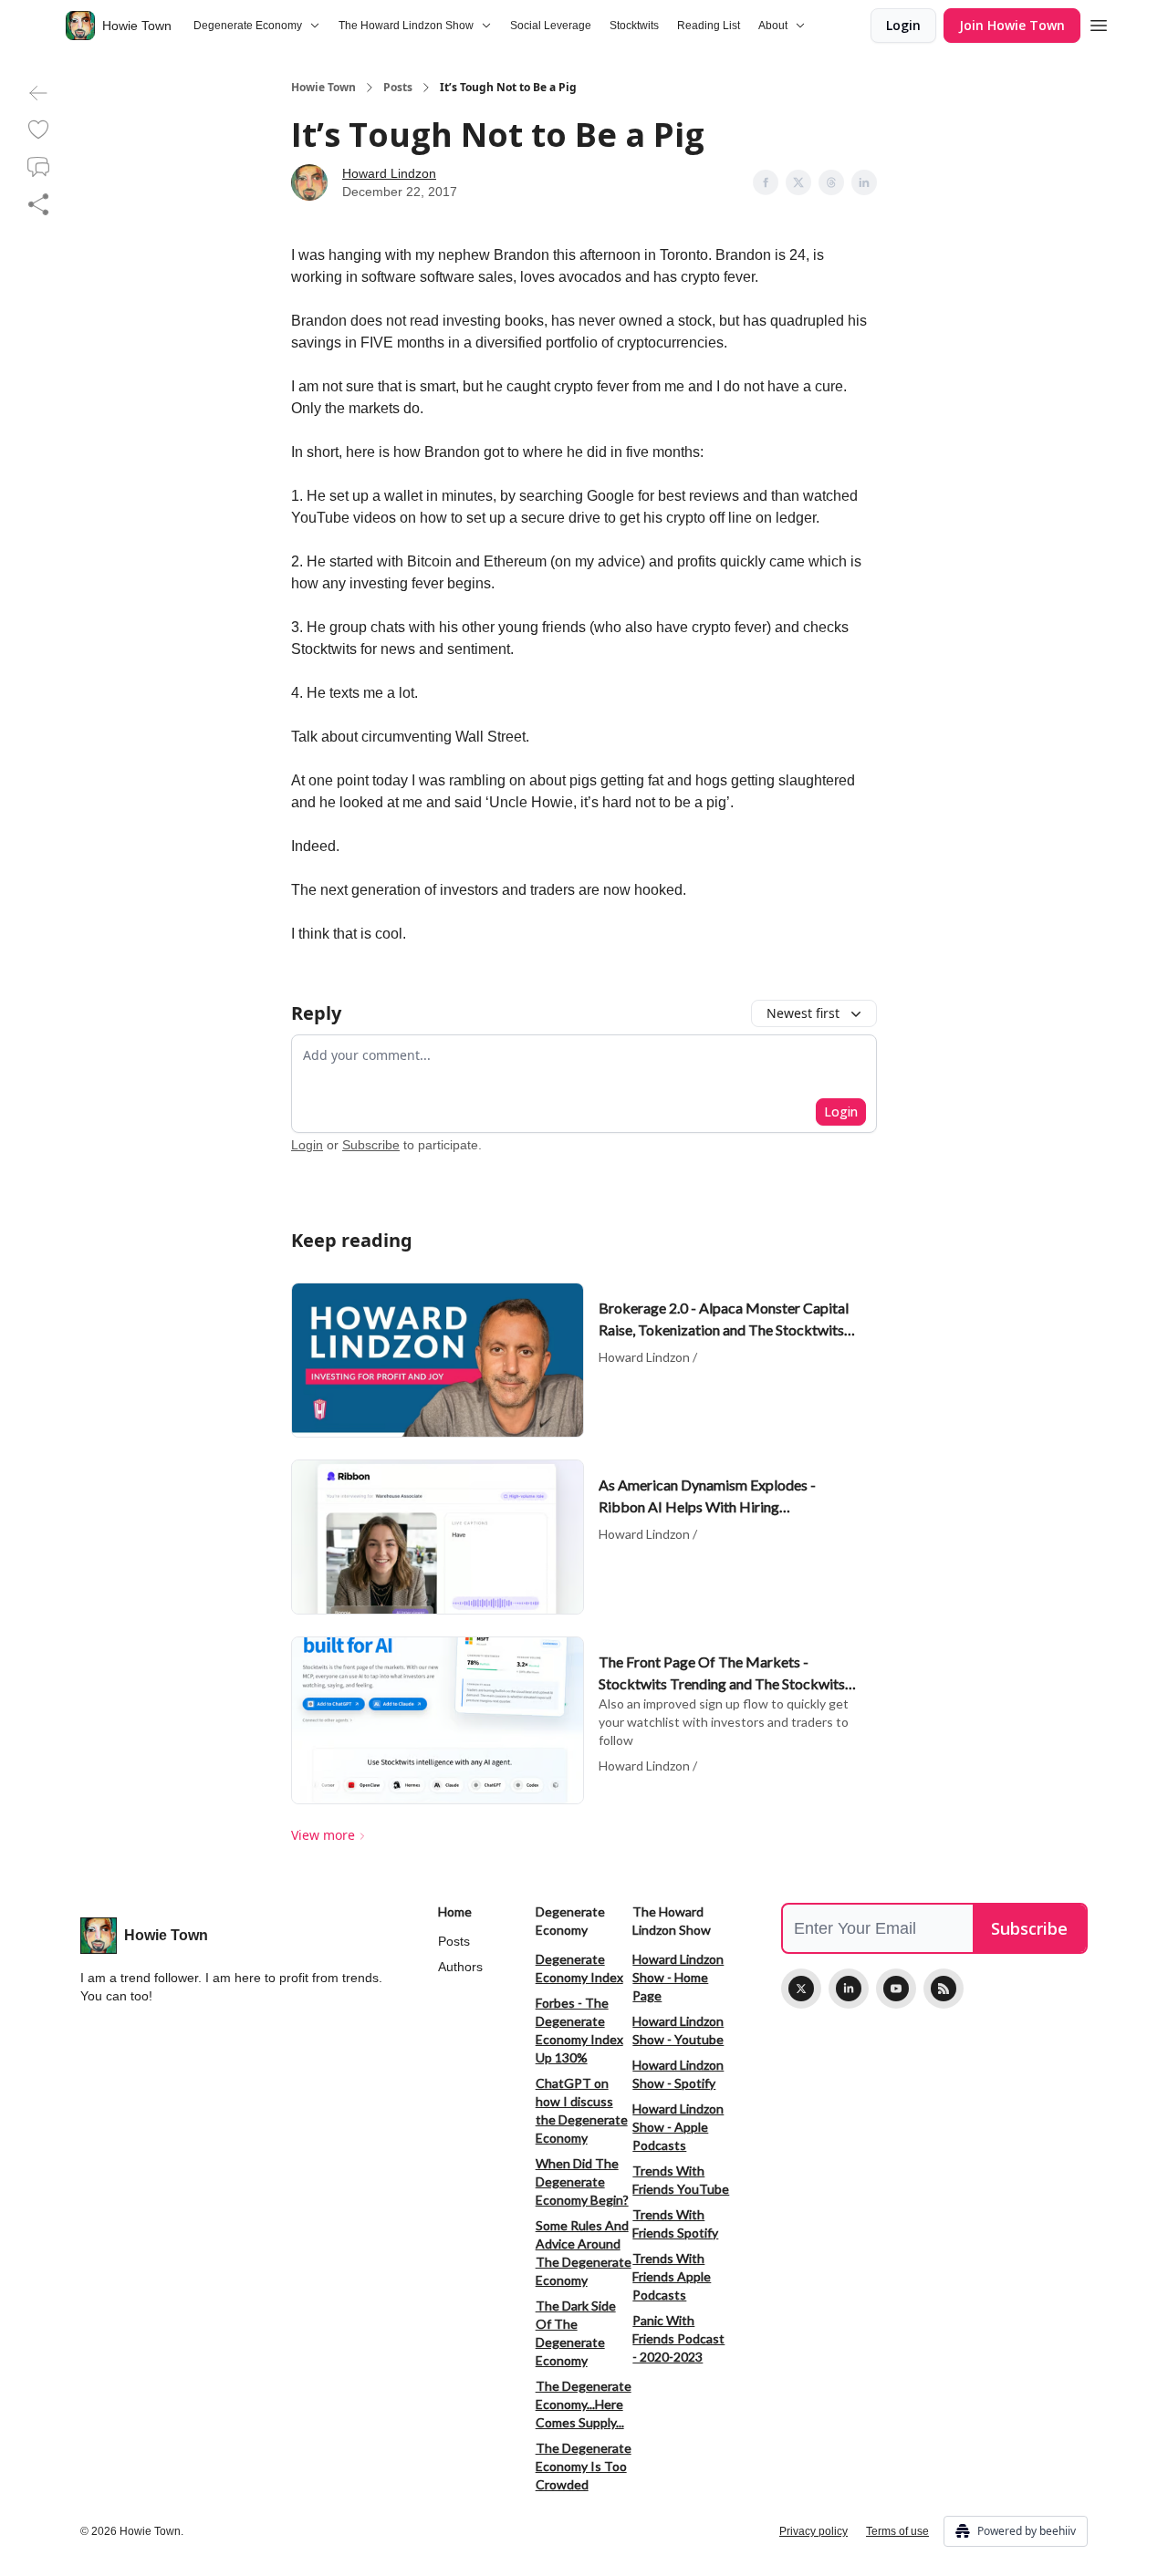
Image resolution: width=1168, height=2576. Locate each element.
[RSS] (944, 1989)
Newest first (803, 1013)
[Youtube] (896, 1989)
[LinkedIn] (849, 1989)
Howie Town (323, 88)
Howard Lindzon (389, 173)
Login (903, 25)
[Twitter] (801, 1989)
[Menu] (1099, 23)
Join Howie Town (1012, 25)
